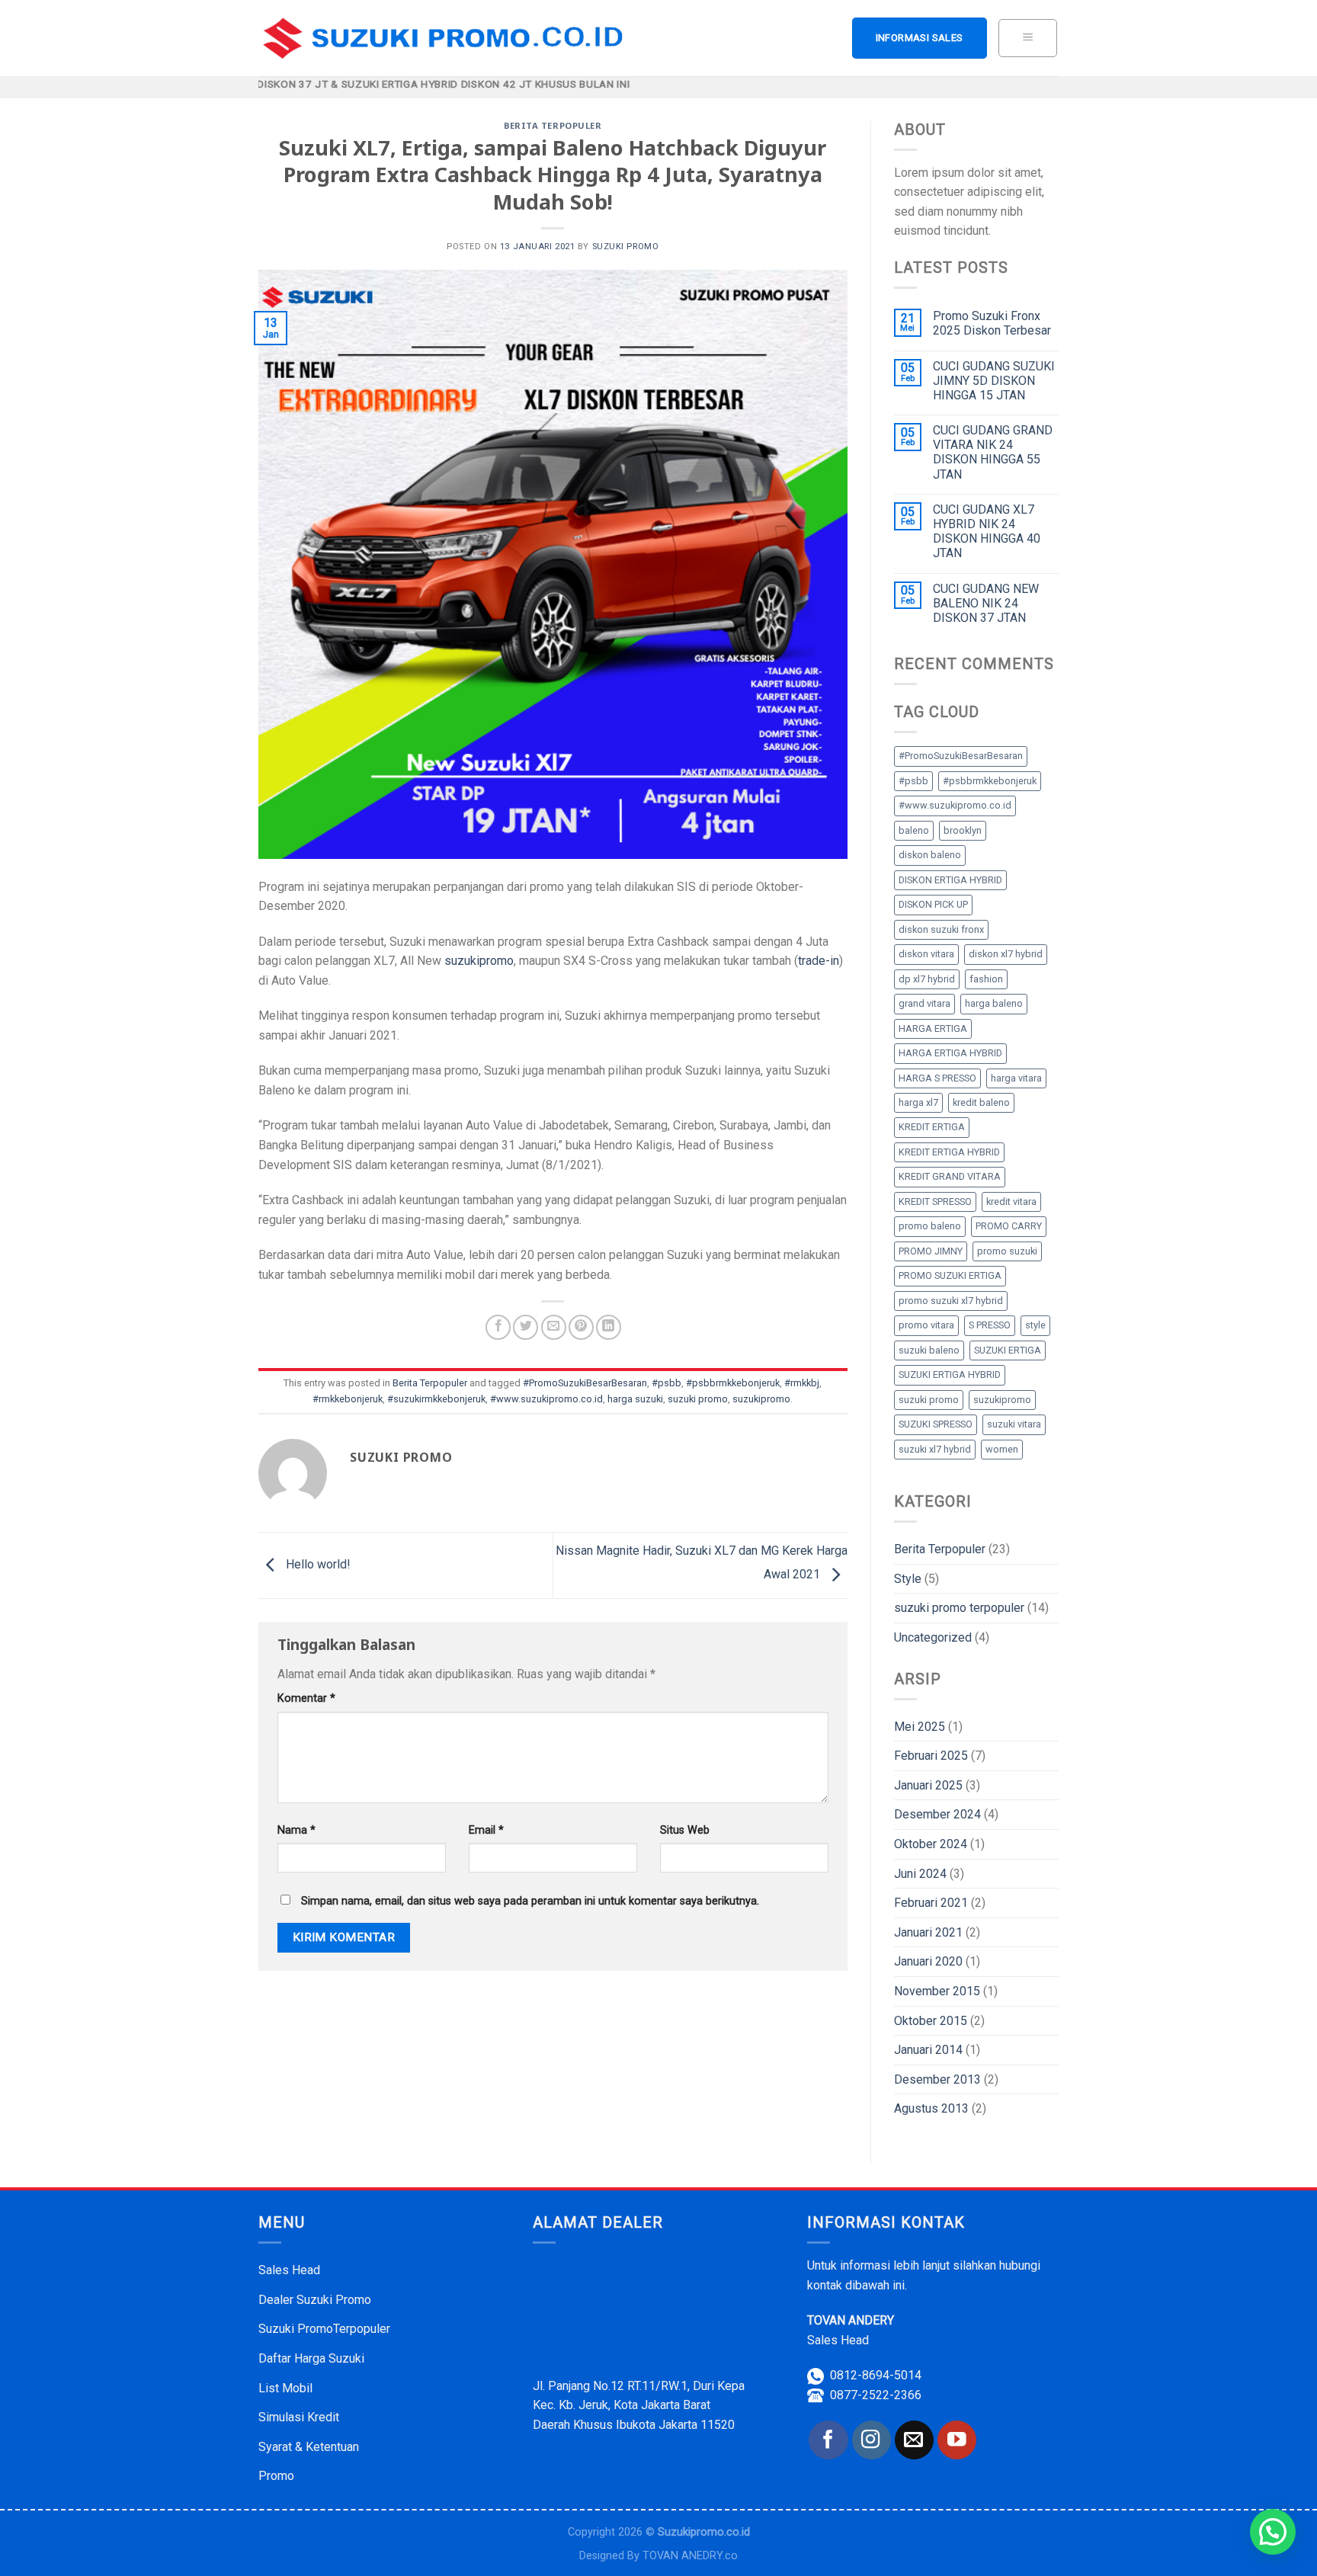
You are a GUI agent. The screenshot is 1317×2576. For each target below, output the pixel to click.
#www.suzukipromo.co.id (546, 1399)
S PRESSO (990, 1325)
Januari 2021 (928, 1932)
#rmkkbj (802, 1383)
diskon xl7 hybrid (1006, 954)
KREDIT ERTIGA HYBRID (949, 1152)
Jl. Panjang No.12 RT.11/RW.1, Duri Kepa (639, 2386)
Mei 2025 (920, 1727)
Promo (276, 2476)
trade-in (819, 961)
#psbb (667, 1383)
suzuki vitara (1014, 1424)
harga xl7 (918, 1102)
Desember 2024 (937, 1814)
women (1002, 1449)
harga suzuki (635, 1399)
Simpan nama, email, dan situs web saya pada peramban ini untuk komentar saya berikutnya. (530, 1901)
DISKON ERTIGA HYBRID (950, 880)
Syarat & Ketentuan (309, 2447)
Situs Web (685, 1830)
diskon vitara (926, 954)
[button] (1273, 2532)
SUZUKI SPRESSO (936, 1424)
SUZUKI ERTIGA (1008, 1350)
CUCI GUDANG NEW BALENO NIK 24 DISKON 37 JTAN (986, 603)
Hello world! (317, 1565)
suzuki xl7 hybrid (935, 1449)
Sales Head (289, 2270)
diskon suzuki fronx (941, 929)
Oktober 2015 (931, 2021)
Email (486, 1830)
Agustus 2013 (931, 2108)
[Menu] (1028, 38)
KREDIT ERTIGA (932, 1127)
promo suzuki (1007, 1251)
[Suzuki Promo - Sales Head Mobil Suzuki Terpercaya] (447, 38)
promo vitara (926, 1325)
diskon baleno (930, 855)
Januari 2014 (928, 2050)
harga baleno (994, 1003)
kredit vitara (1011, 1201)
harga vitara (1016, 1078)
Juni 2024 (920, 1874)
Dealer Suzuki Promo (315, 2300)
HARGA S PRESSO (937, 1078)
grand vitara (924, 1003)
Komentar (306, 1698)
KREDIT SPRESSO (935, 1201)
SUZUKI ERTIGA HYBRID (950, 1375)
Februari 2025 (931, 1756)
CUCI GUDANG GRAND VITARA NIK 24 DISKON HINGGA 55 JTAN (993, 452)
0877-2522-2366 (876, 2395)
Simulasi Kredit (299, 2417)
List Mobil (285, 2388)
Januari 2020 (928, 1961)
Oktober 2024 (931, 1844)
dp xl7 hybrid (927, 979)
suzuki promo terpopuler (959, 1608)
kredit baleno (981, 1102)
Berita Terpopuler (553, 125)
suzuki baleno (929, 1350)
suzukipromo (479, 961)
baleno (914, 830)
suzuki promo (626, 247)
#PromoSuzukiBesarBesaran (585, 1383)
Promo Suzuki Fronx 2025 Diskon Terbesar (992, 323)
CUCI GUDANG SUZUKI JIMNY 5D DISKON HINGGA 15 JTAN (994, 381)
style (1035, 1325)
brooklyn (963, 830)
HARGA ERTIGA (933, 1028)
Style (908, 1579)
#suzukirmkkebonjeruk (436, 1399)
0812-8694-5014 (876, 2375)
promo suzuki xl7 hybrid (951, 1301)
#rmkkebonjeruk (348, 1399)
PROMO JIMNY (931, 1251)
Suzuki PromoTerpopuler (324, 2329)
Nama (296, 1830)
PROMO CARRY (1009, 1226)
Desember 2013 (937, 2079)
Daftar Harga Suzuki (311, 2358)
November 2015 (937, 1991)
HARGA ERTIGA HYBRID (950, 1053)
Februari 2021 (931, 1903)
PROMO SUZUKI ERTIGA (950, 1275)
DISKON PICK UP (933, 904)
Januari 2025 (928, 1785)
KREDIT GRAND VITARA (950, 1176)
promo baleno (930, 1226)
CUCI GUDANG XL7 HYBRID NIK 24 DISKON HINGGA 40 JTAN (987, 532)
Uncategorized (933, 1637)
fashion (986, 979)
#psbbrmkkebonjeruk (733, 1383)
